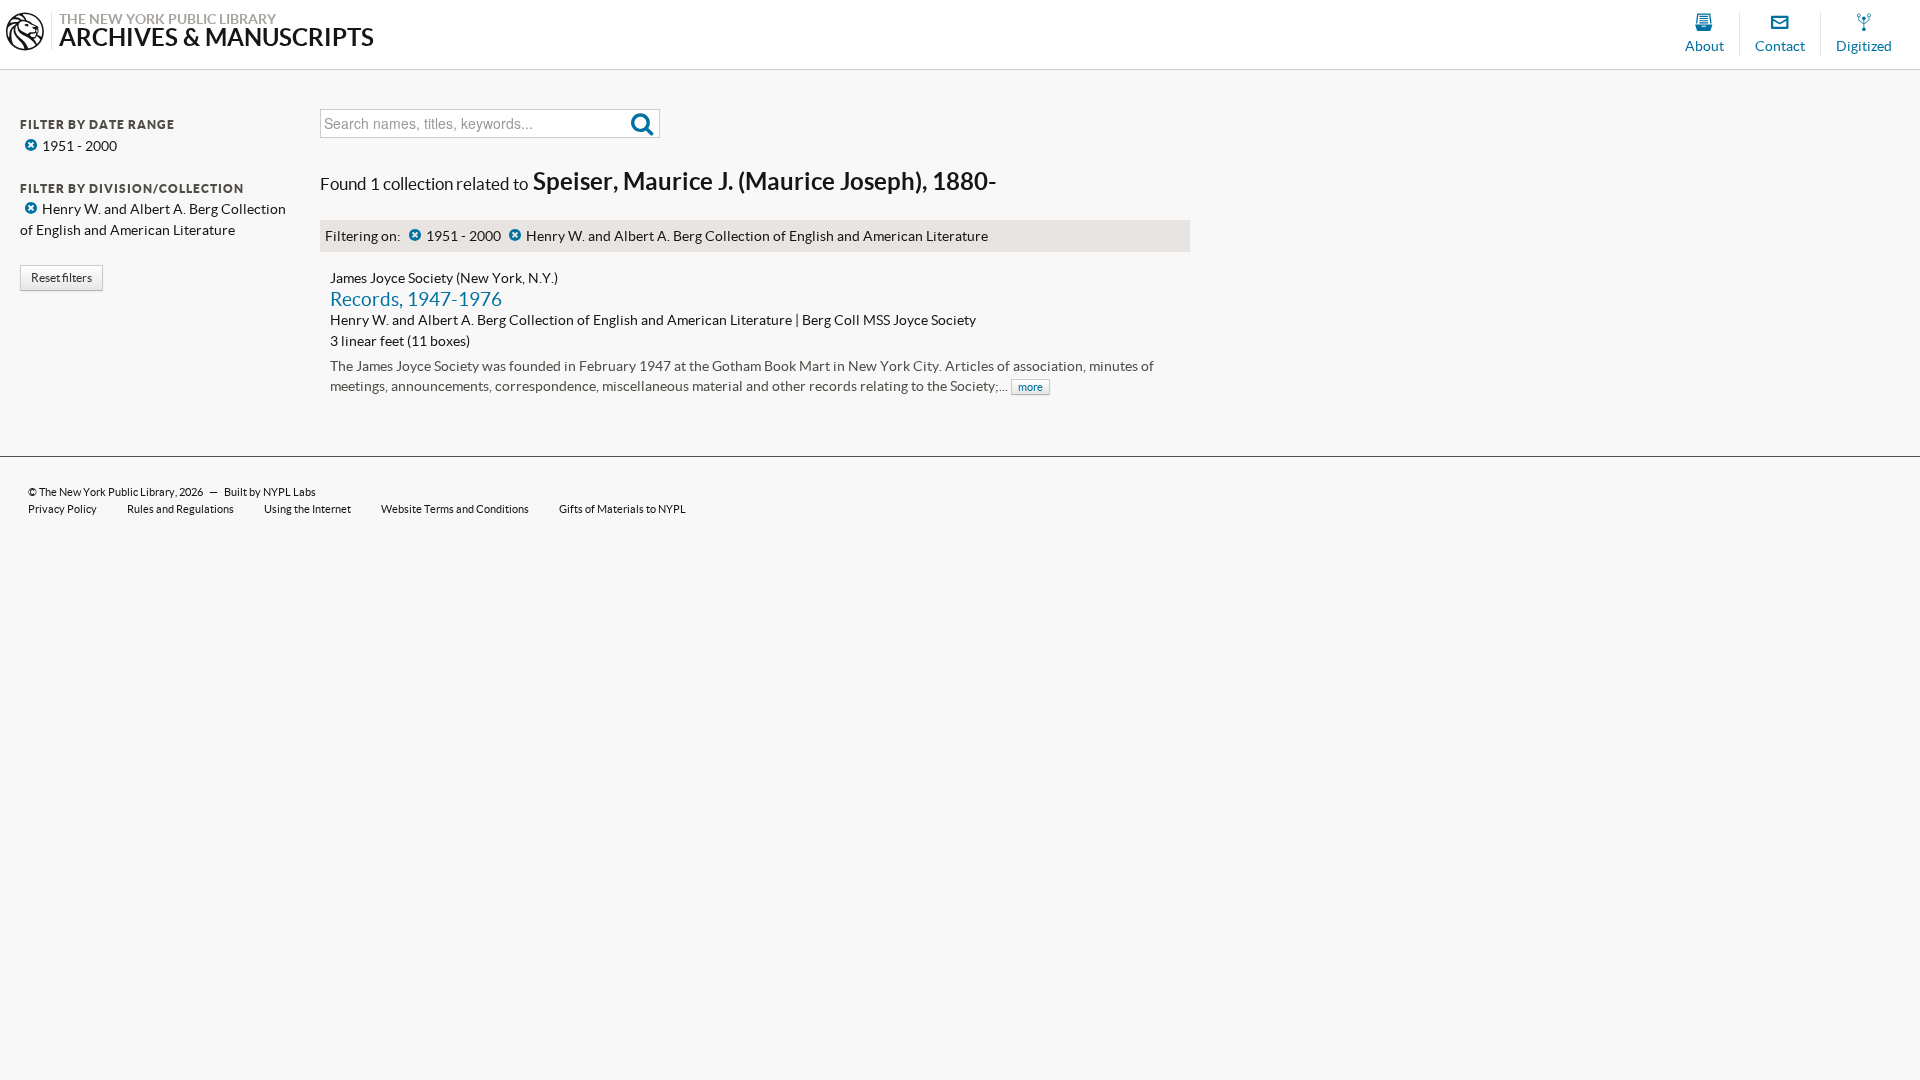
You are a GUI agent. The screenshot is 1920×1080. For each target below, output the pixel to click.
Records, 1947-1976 (416, 299)
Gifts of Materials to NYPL (622, 509)
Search (642, 123)
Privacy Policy (62, 509)
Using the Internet (307, 509)
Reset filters (61, 277)
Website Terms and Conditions (455, 509)
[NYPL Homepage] (25, 33)
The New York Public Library (107, 492)
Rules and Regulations (180, 509)
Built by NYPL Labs (270, 492)
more (1030, 387)
